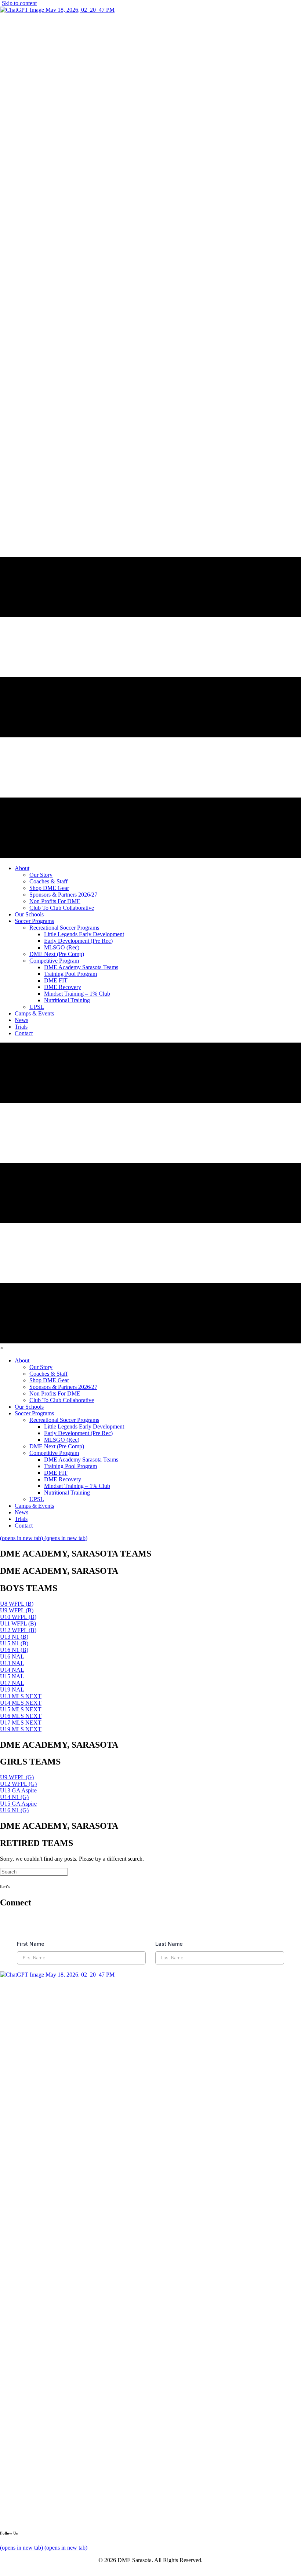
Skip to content (19, 3)
